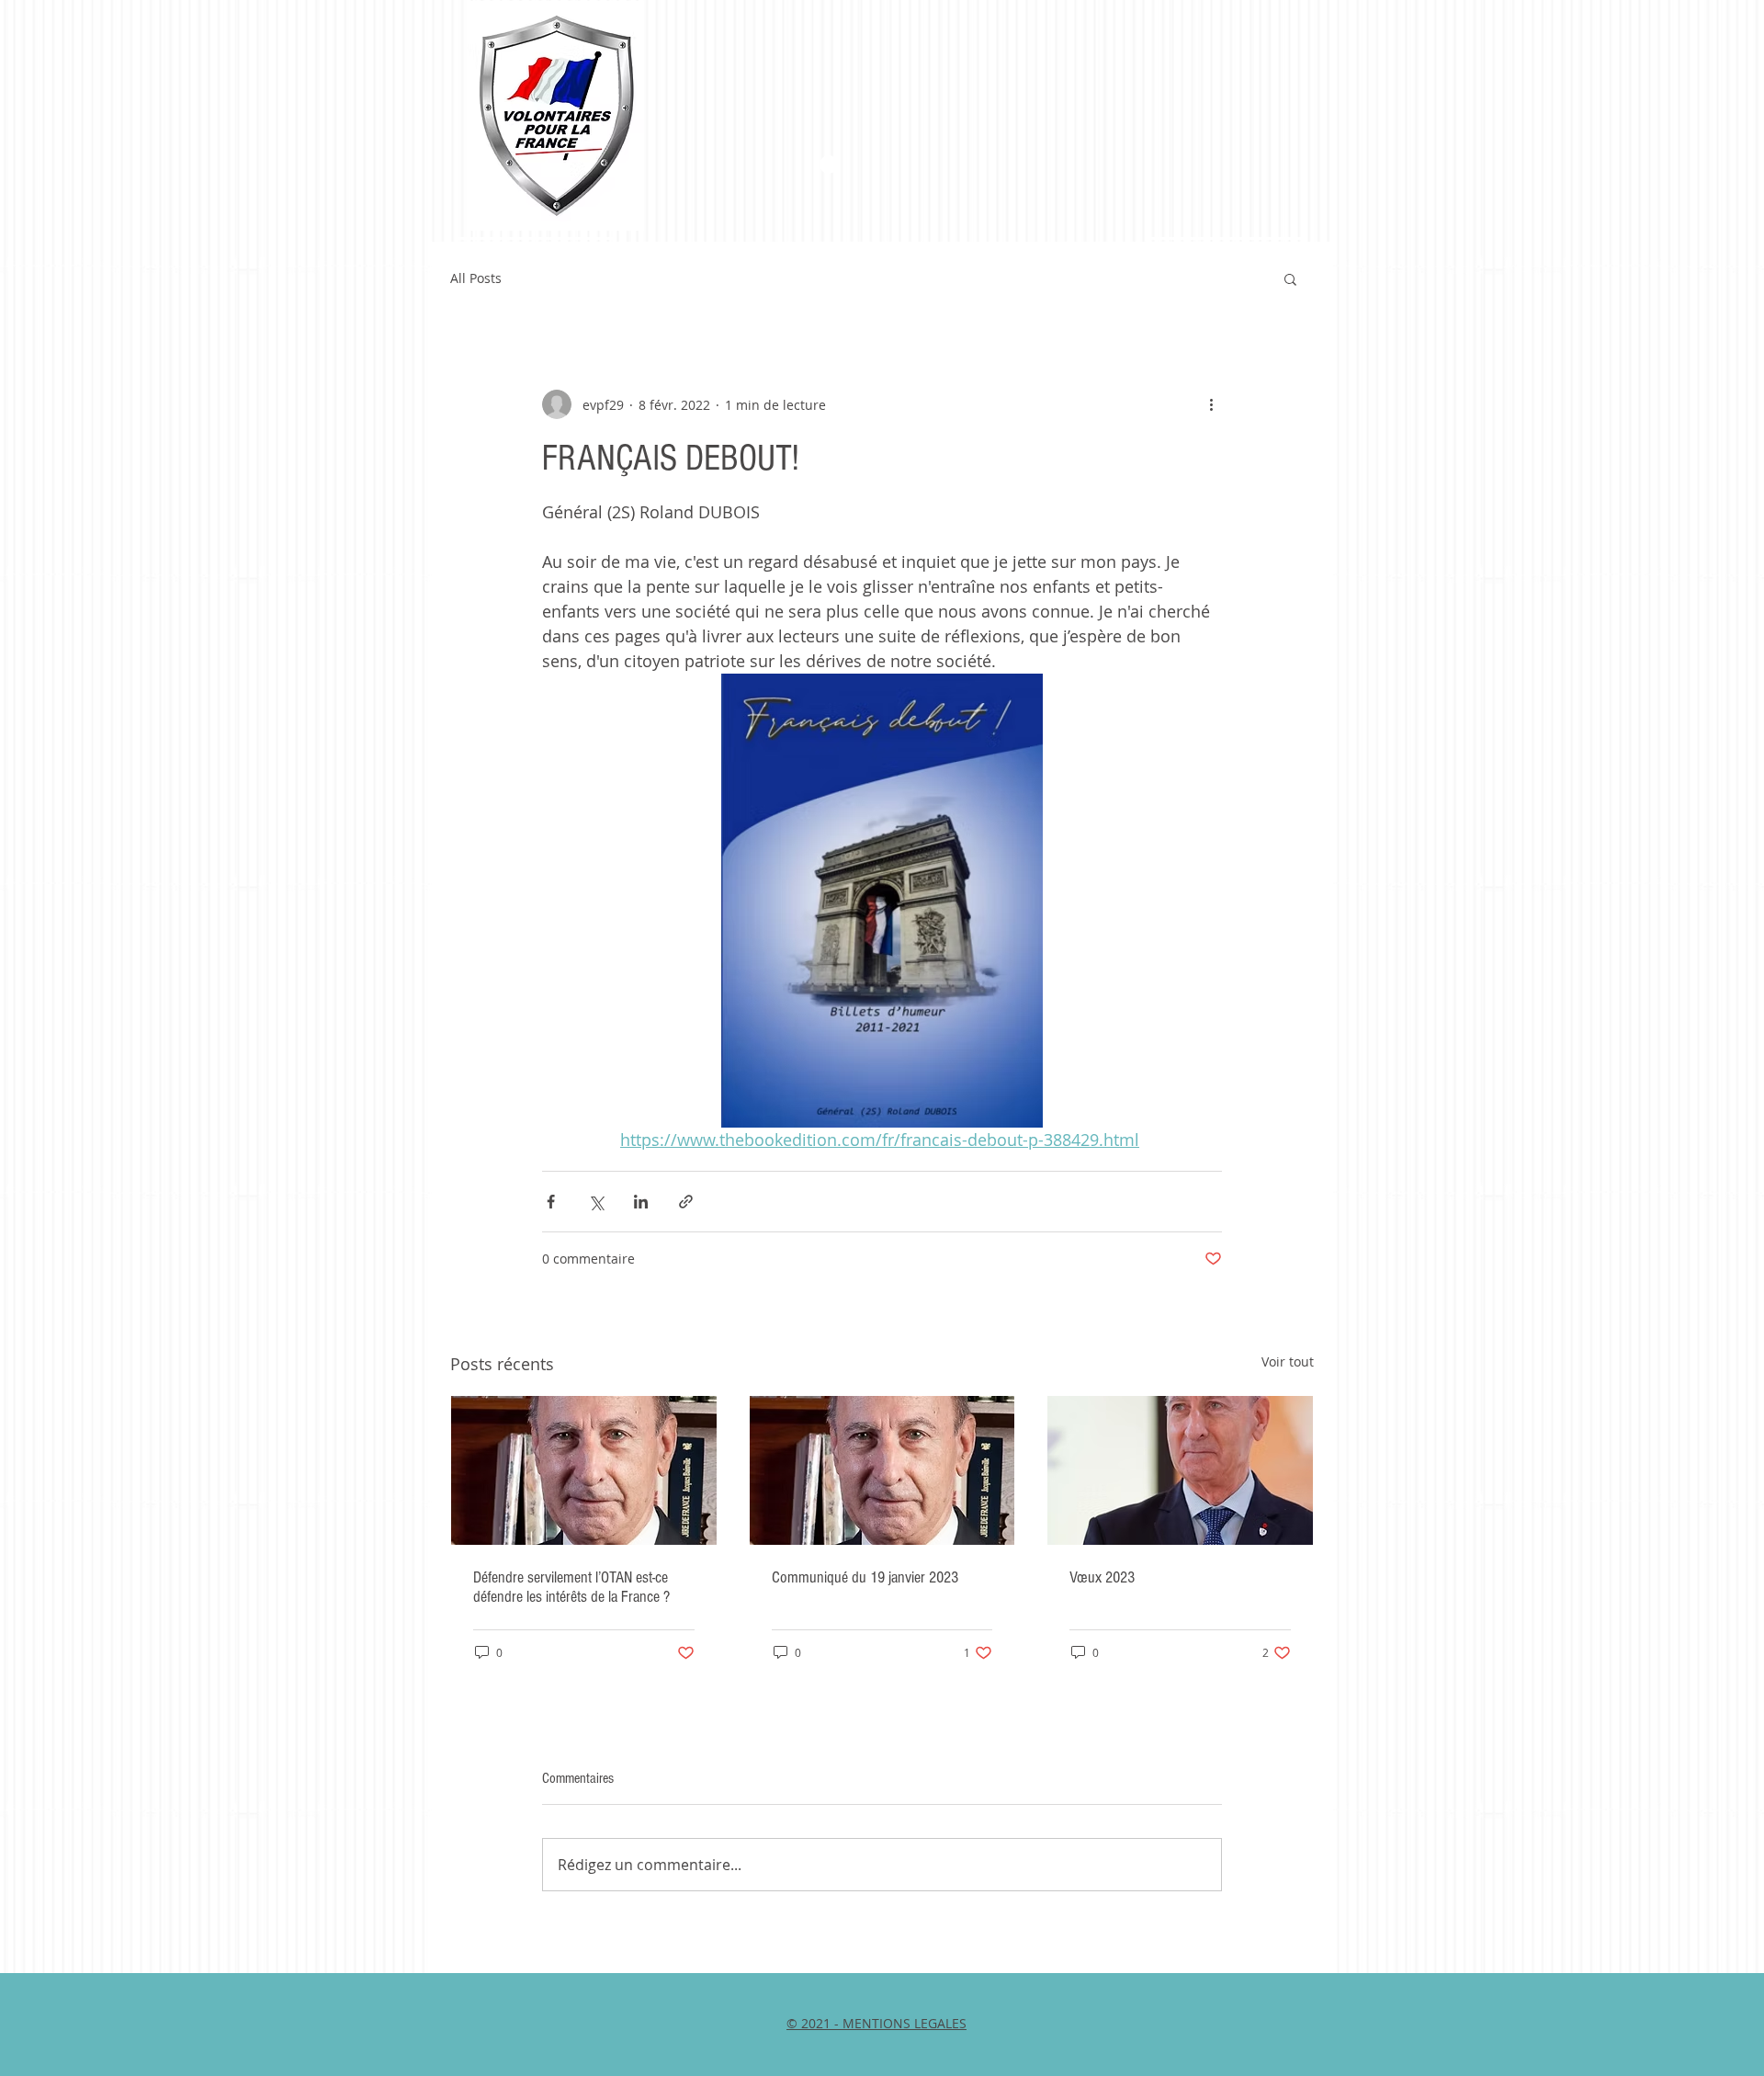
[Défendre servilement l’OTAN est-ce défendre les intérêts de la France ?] (584, 1470)
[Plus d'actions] (1211, 404)
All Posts (476, 278)
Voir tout (1288, 1361)
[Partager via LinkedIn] (641, 1202)
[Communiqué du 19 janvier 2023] (882, 1470)
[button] (1290, 278)
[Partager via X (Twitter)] (596, 1202)
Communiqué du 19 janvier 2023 (865, 1577)
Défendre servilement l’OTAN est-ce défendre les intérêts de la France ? (571, 1587)
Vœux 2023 (1102, 1577)
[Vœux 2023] (1180, 1470)
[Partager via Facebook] (551, 1202)
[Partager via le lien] (686, 1202)
